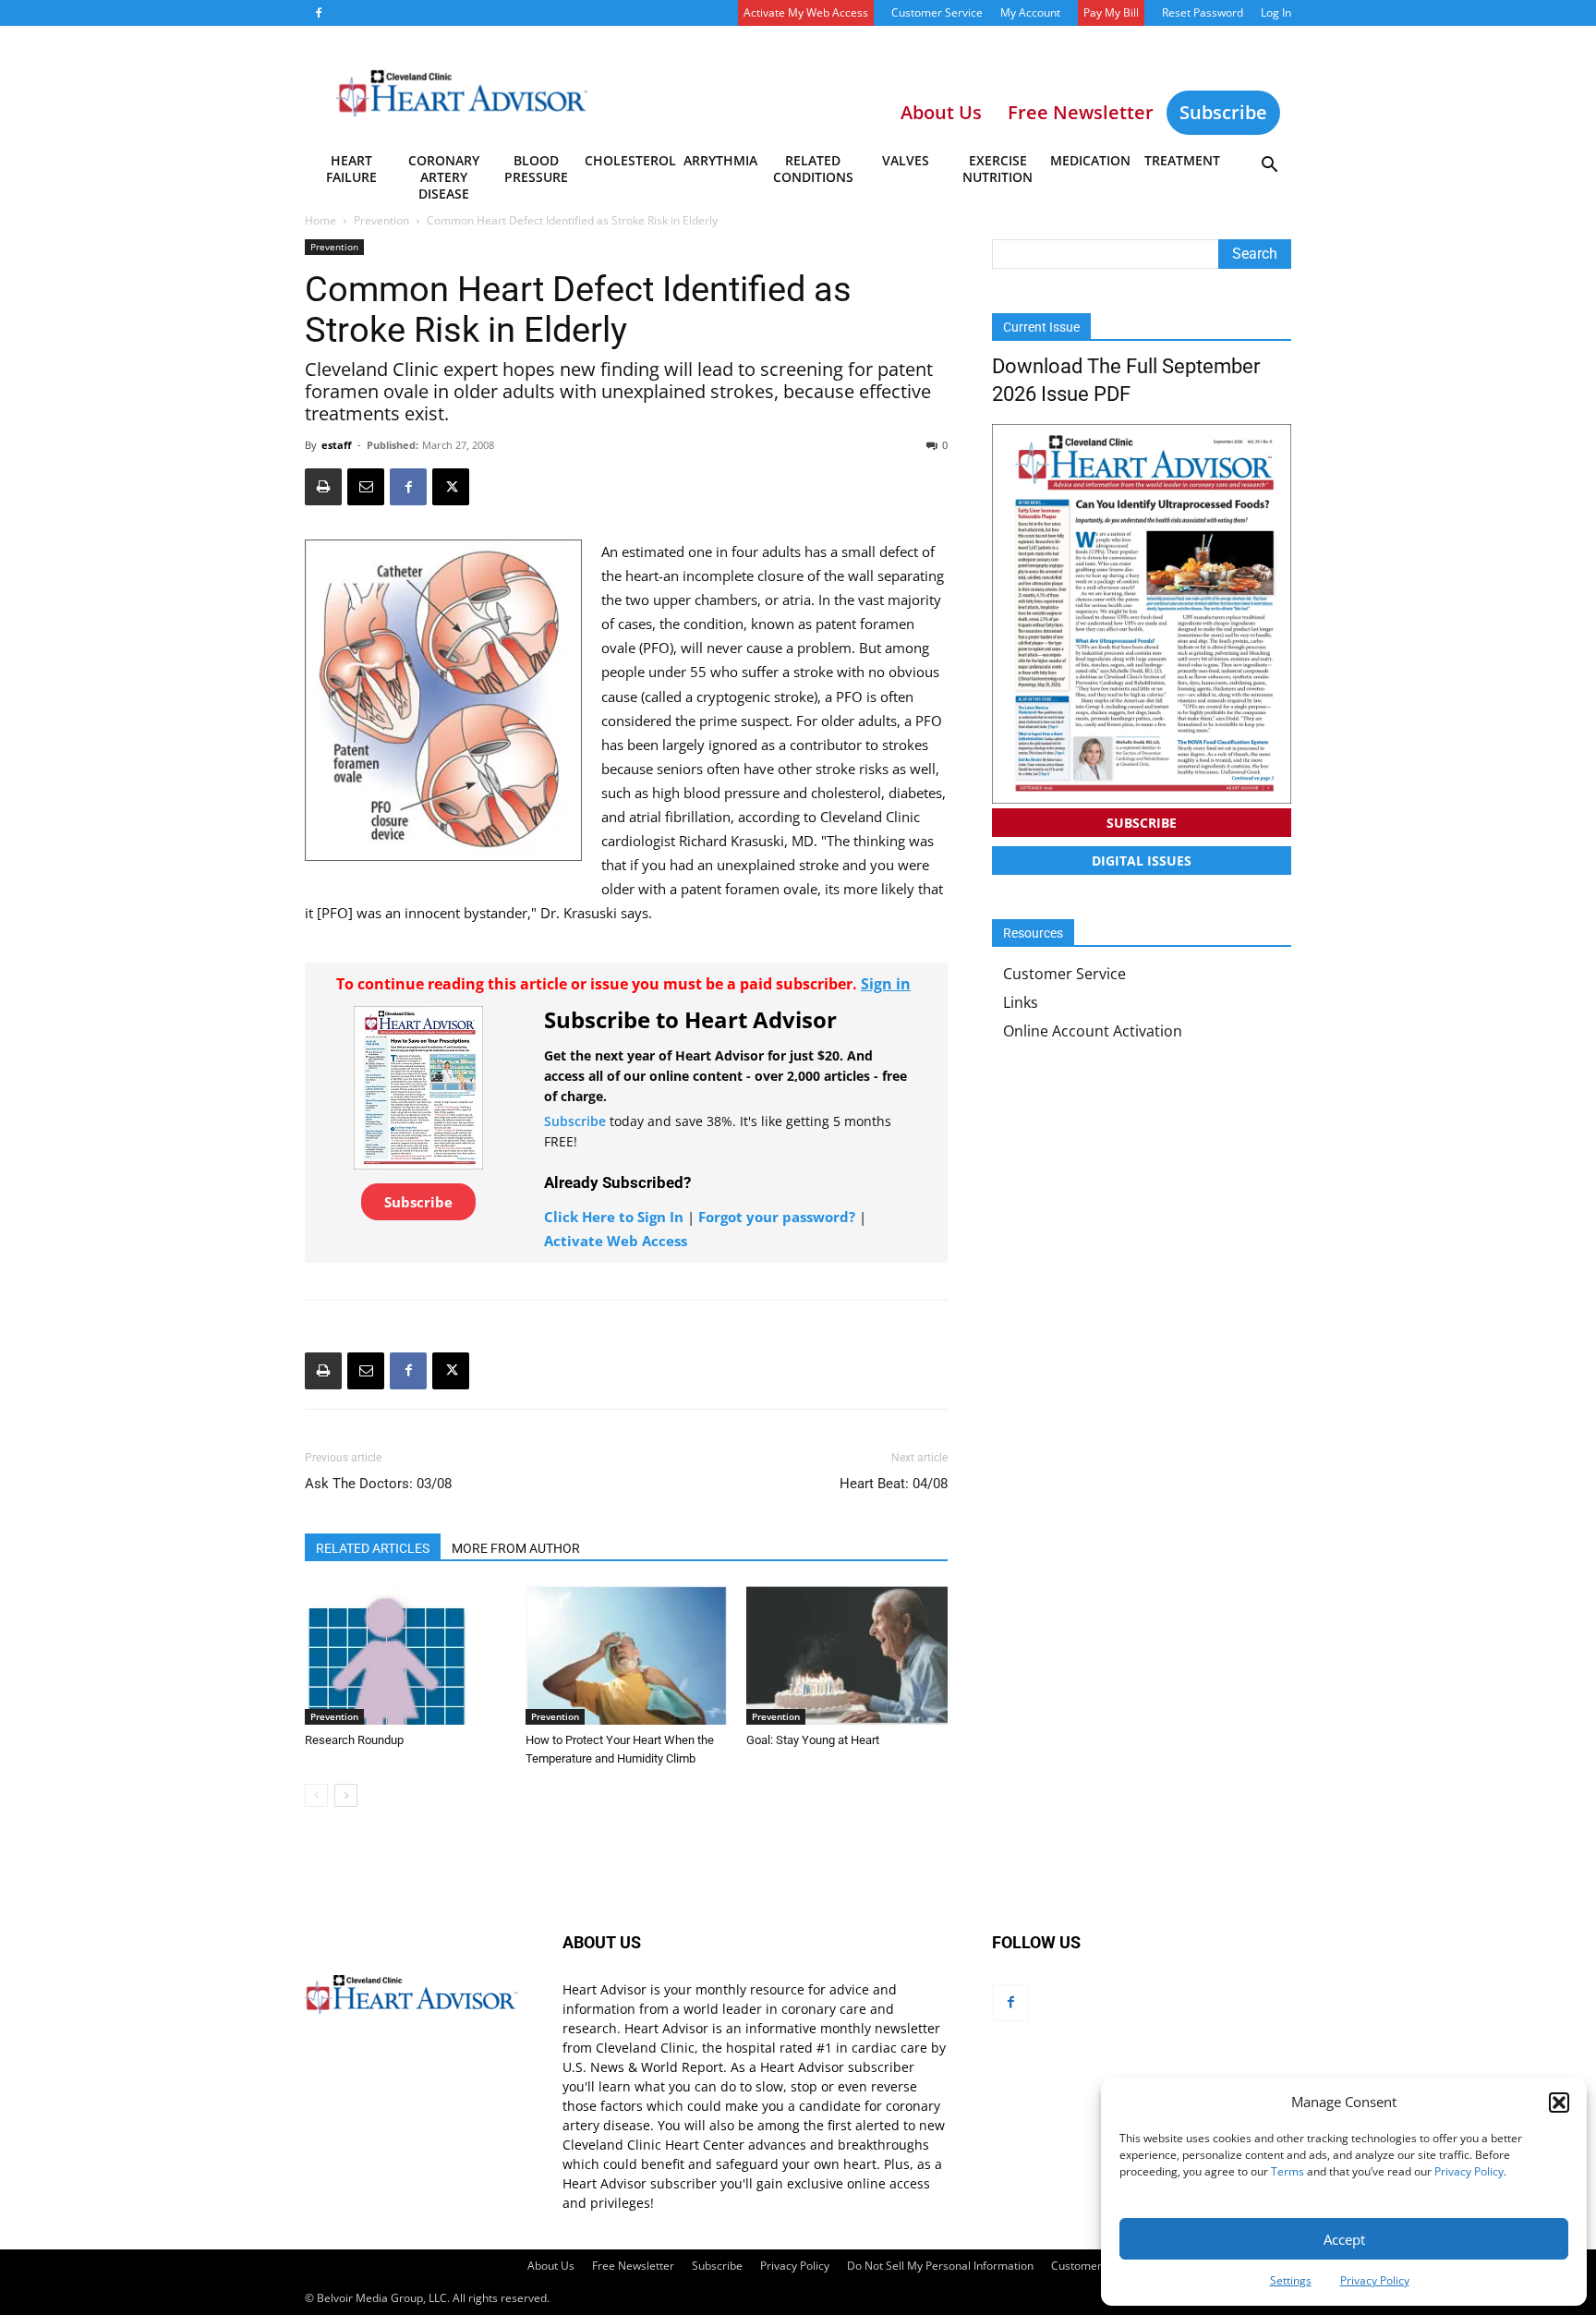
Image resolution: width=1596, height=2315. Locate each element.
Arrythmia (720, 160)
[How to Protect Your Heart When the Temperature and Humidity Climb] (626, 1655)
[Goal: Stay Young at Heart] (847, 1655)
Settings (1291, 2280)
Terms (1288, 2171)
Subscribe (1223, 112)
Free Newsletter (633, 2266)
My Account (1030, 12)
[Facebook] (319, 13)
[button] (1559, 2103)
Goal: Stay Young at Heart (813, 1740)
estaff (337, 445)
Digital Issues (1142, 861)
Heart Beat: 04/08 (894, 1484)
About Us (551, 2266)
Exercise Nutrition (997, 169)
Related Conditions (813, 169)
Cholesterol (629, 160)
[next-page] (346, 1795)
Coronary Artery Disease (444, 172)
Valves (906, 160)
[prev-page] (316, 1795)
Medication (1090, 160)
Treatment (1182, 160)
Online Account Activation (1093, 1031)
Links (1021, 1002)
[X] (451, 487)
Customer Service (937, 12)
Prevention (381, 220)
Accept (1344, 2239)
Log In (1276, 12)
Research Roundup (354, 1740)
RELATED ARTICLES (373, 1548)
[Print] (323, 487)
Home (320, 220)
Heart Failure (351, 169)
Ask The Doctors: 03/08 (378, 1484)
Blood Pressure (536, 169)
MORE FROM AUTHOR (516, 1548)
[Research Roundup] (405, 1655)
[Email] (366, 487)
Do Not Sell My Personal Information (940, 2266)
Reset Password (1203, 12)
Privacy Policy (1469, 2171)
